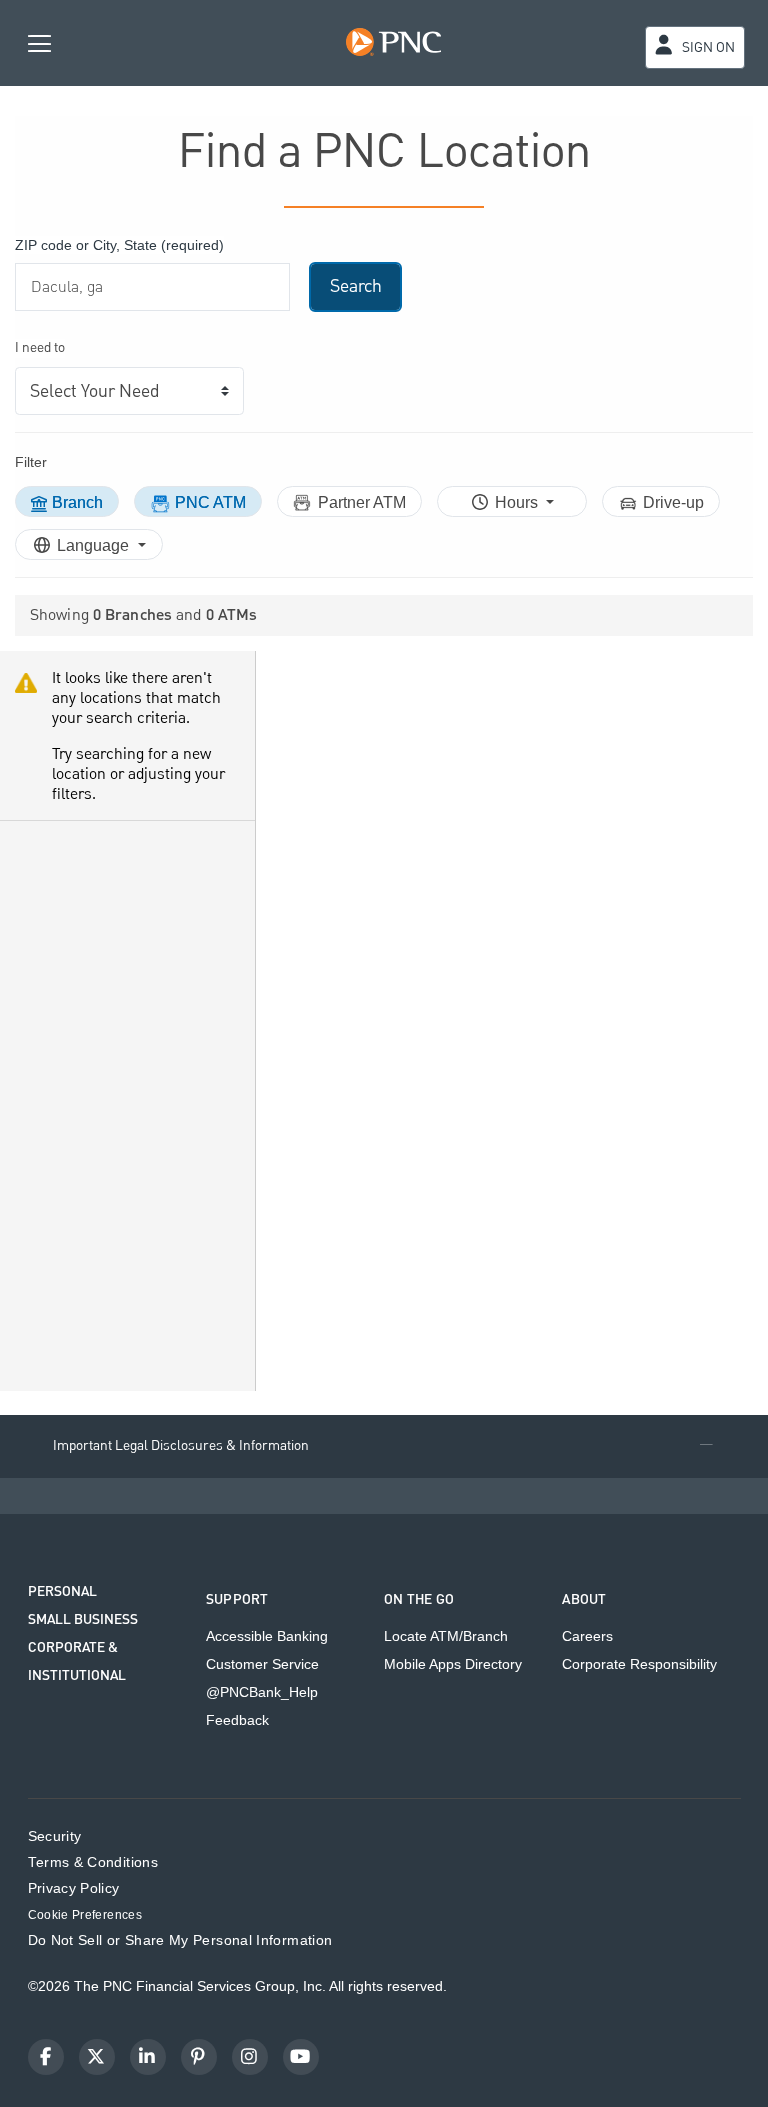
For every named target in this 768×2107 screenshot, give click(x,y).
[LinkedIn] (148, 2057)
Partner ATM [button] (362, 502)
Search (356, 286)
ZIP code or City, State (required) (119, 245)
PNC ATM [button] (210, 502)
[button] (384, 1446)
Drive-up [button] (673, 502)
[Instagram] (250, 2057)
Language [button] (95, 545)
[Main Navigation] (40, 42)
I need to (40, 348)
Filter (31, 462)
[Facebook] (46, 2057)
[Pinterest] (199, 2057)
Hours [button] (518, 502)
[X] (97, 2057)
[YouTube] (301, 2057)
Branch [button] (77, 502)
